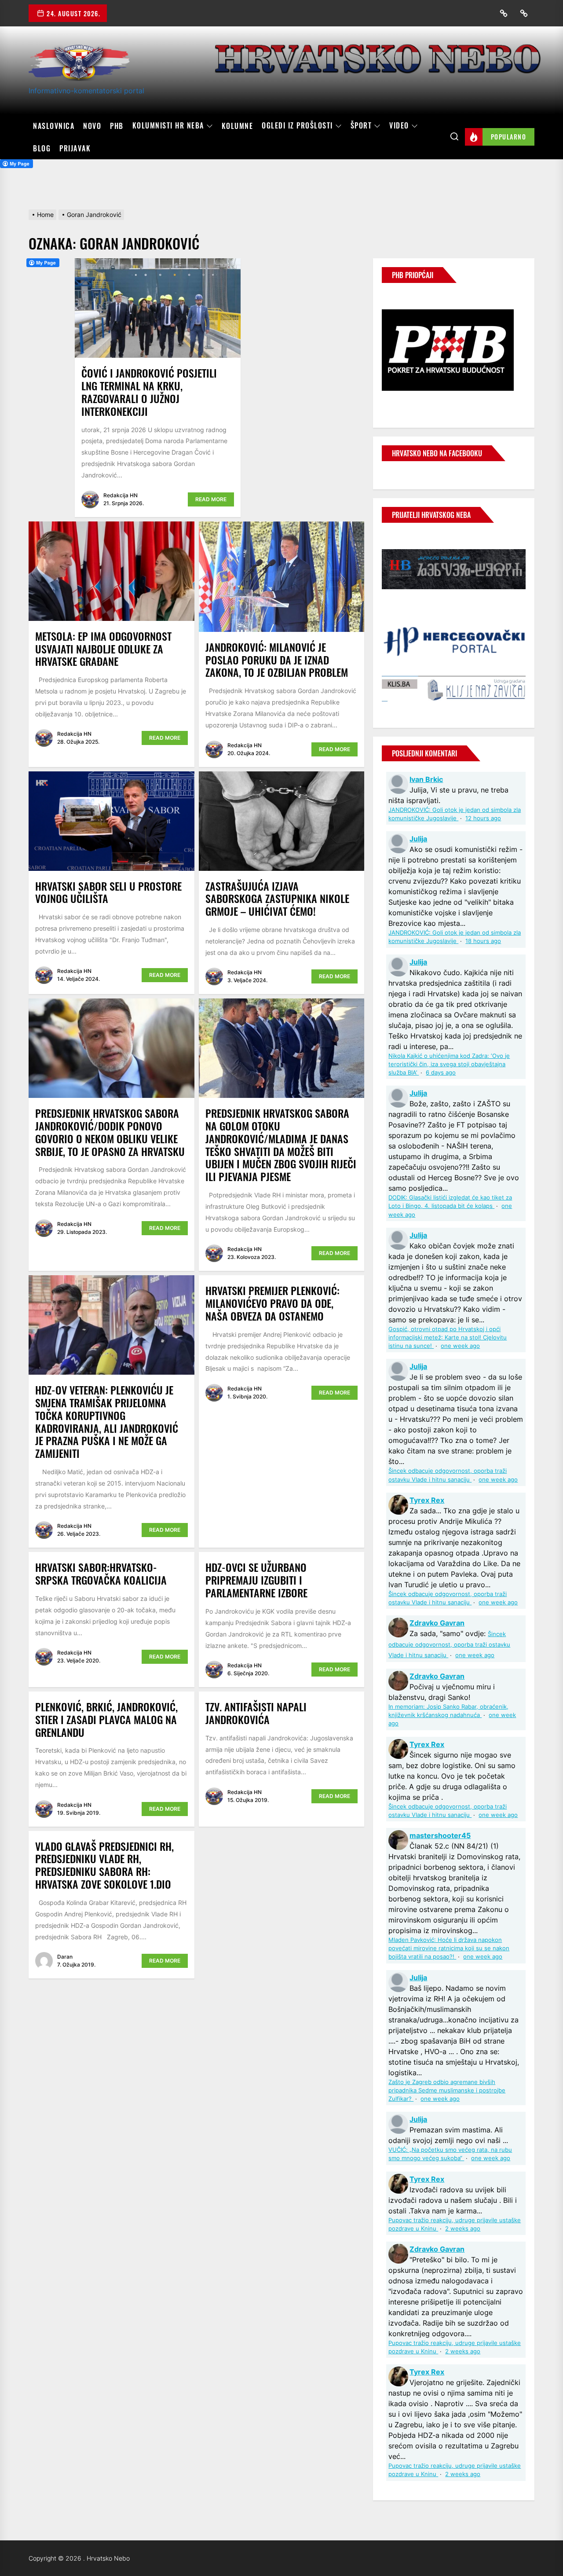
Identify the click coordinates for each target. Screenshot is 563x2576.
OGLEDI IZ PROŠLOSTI (297, 126)
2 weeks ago (463, 2229)
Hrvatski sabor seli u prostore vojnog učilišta (108, 892)
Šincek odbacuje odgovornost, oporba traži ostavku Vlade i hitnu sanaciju (449, 1645)
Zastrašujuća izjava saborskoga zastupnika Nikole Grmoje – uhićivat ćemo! (277, 899)
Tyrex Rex (427, 1500)
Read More (211, 499)
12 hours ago (483, 818)
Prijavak (75, 148)
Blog (42, 148)
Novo (92, 126)
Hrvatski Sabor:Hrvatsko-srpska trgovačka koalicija (101, 1573)
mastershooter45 (440, 1835)
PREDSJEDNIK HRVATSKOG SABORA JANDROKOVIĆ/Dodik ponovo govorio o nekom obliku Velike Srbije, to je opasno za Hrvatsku (110, 1132)
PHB (117, 126)
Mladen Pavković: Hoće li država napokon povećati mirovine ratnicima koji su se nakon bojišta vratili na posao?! (449, 1948)
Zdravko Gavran (437, 1623)
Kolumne (238, 126)
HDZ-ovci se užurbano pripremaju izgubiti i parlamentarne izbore (256, 1580)
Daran (65, 1957)
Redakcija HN (121, 495)
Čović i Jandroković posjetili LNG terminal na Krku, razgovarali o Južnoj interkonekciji (149, 392)
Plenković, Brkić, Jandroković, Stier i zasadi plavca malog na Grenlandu (106, 1719)
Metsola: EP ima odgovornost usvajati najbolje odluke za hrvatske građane (103, 649)
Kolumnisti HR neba (168, 126)
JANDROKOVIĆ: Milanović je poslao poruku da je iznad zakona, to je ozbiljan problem (277, 660)
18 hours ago (483, 941)
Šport (361, 126)
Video (399, 126)
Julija (418, 839)
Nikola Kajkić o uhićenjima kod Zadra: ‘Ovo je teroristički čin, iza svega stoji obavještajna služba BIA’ (449, 1064)
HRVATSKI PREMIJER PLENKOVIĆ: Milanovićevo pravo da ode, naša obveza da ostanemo (272, 1303)
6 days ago (441, 1073)
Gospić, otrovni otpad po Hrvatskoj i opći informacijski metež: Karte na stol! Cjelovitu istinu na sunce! (448, 1338)
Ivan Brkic (426, 779)
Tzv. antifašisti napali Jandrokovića (256, 1713)
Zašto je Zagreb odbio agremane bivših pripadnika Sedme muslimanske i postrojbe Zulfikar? (447, 2090)
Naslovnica (54, 126)
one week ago (460, 1346)
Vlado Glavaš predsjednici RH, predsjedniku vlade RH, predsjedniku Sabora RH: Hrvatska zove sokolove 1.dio (104, 1865)
